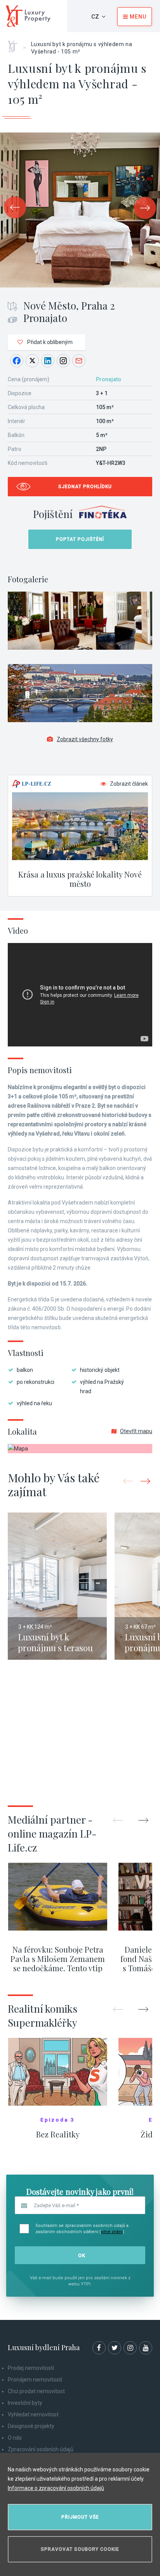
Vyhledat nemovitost (33, 2414)
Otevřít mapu (136, 1431)
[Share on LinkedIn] (48, 361)
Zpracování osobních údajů (41, 2449)
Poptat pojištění (80, 539)
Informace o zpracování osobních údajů (56, 2488)
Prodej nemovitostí (31, 2368)
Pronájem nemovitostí (35, 2380)
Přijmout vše (80, 2517)
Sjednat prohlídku (85, 487)
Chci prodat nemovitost (36, 2391)
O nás (15, 2438)
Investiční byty (25, 2403)
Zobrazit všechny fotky (85, 739)
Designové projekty (31, 2426)
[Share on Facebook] (17, 361)
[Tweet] (32, 361)
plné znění (112, 2232)
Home (15, 44)
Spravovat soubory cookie (80, 2549)
